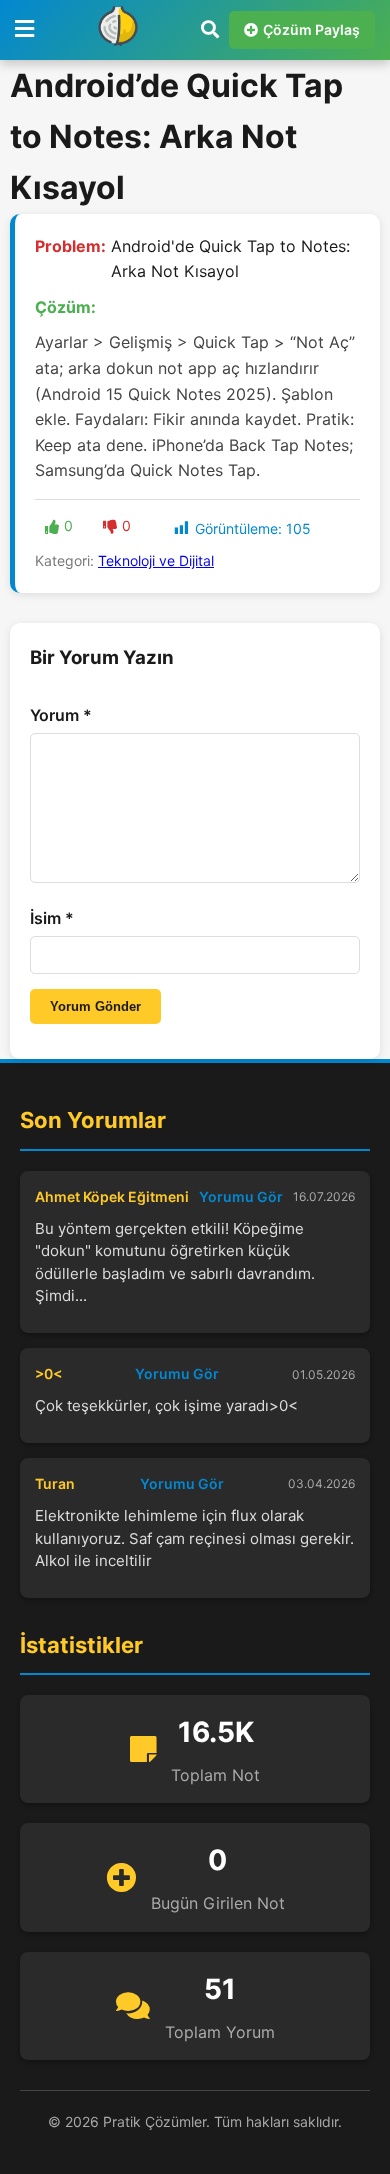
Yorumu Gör (241, 1196)
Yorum (61, 715)
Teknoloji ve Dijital (156, 560)
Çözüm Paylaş (311, 29)
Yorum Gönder (95, 1006)
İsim (52, 918)
